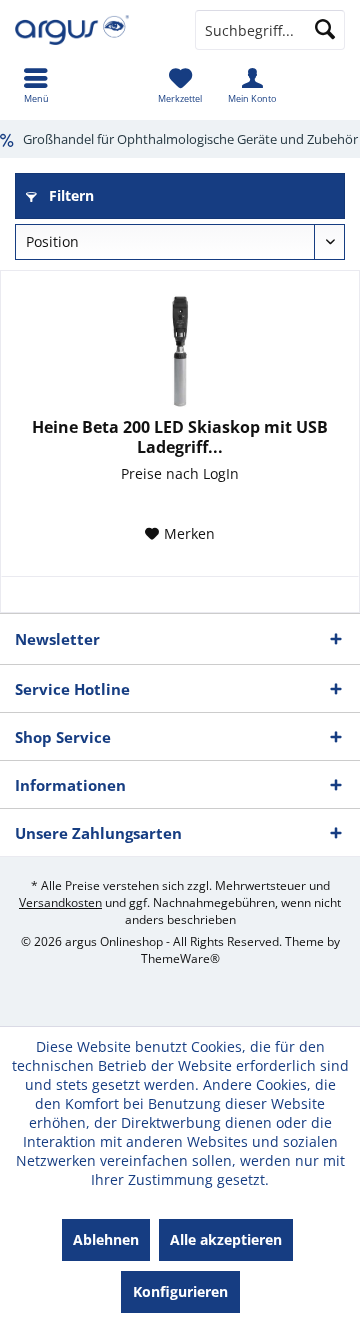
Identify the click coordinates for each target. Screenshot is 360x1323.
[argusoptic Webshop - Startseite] (90, 30)
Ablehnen (106, 1239)
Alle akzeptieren (226, 1239)
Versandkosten (60, 902)
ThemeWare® (180, 958)
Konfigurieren (180, 1291)
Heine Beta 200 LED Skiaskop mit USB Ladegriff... (180, 437)
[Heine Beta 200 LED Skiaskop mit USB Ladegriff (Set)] (180, 352)
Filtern (69, 195)
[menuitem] (36, 85)
